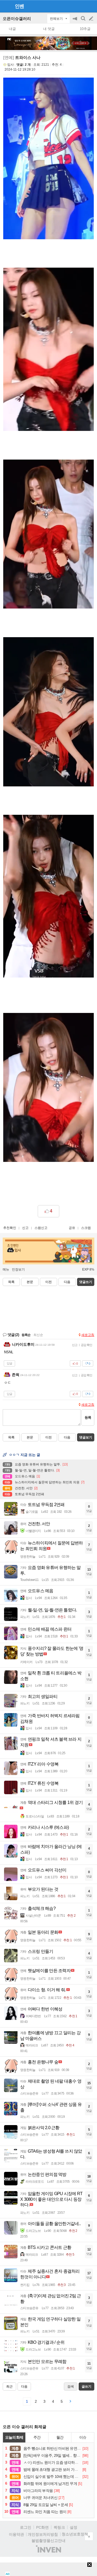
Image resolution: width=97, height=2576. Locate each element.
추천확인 (10, 1228)
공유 (72, 1228)
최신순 (38, 1335)
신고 (25, 1228)
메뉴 (6, 1269)
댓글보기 (86, 1437)
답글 (9, 1363)
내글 (12, 29)
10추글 (85, 29)
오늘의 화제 (14, 2437)
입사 (11, 65)
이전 (48, 1282)
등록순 (26, 1335)
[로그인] (81, 6)
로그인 (26, 2527)
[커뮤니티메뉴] (6, 6)
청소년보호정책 (75, 2534)
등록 (88, 1417)
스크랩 (86, 1228)
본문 (30, 1282)
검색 (84, 21)
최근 (9, 2386)
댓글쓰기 (86, 1282)
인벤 (19, 6)
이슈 (83, 2437)
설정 (74, 2527)
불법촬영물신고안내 (48, 2541)
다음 (67, 1282)
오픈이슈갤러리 (17, 19)
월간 (60, 2437)
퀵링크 (59, 2527)
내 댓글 (49, 29)
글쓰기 (92, 19)
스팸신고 (41, 1228)
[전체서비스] (91, 6)
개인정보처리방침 (43, 2534)
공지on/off (75, 21)
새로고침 (88, 1335)
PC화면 (42, 2527)
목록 (11, 1282)
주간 (37, 2437)
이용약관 (16, 2534)
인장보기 (18, 1269)
